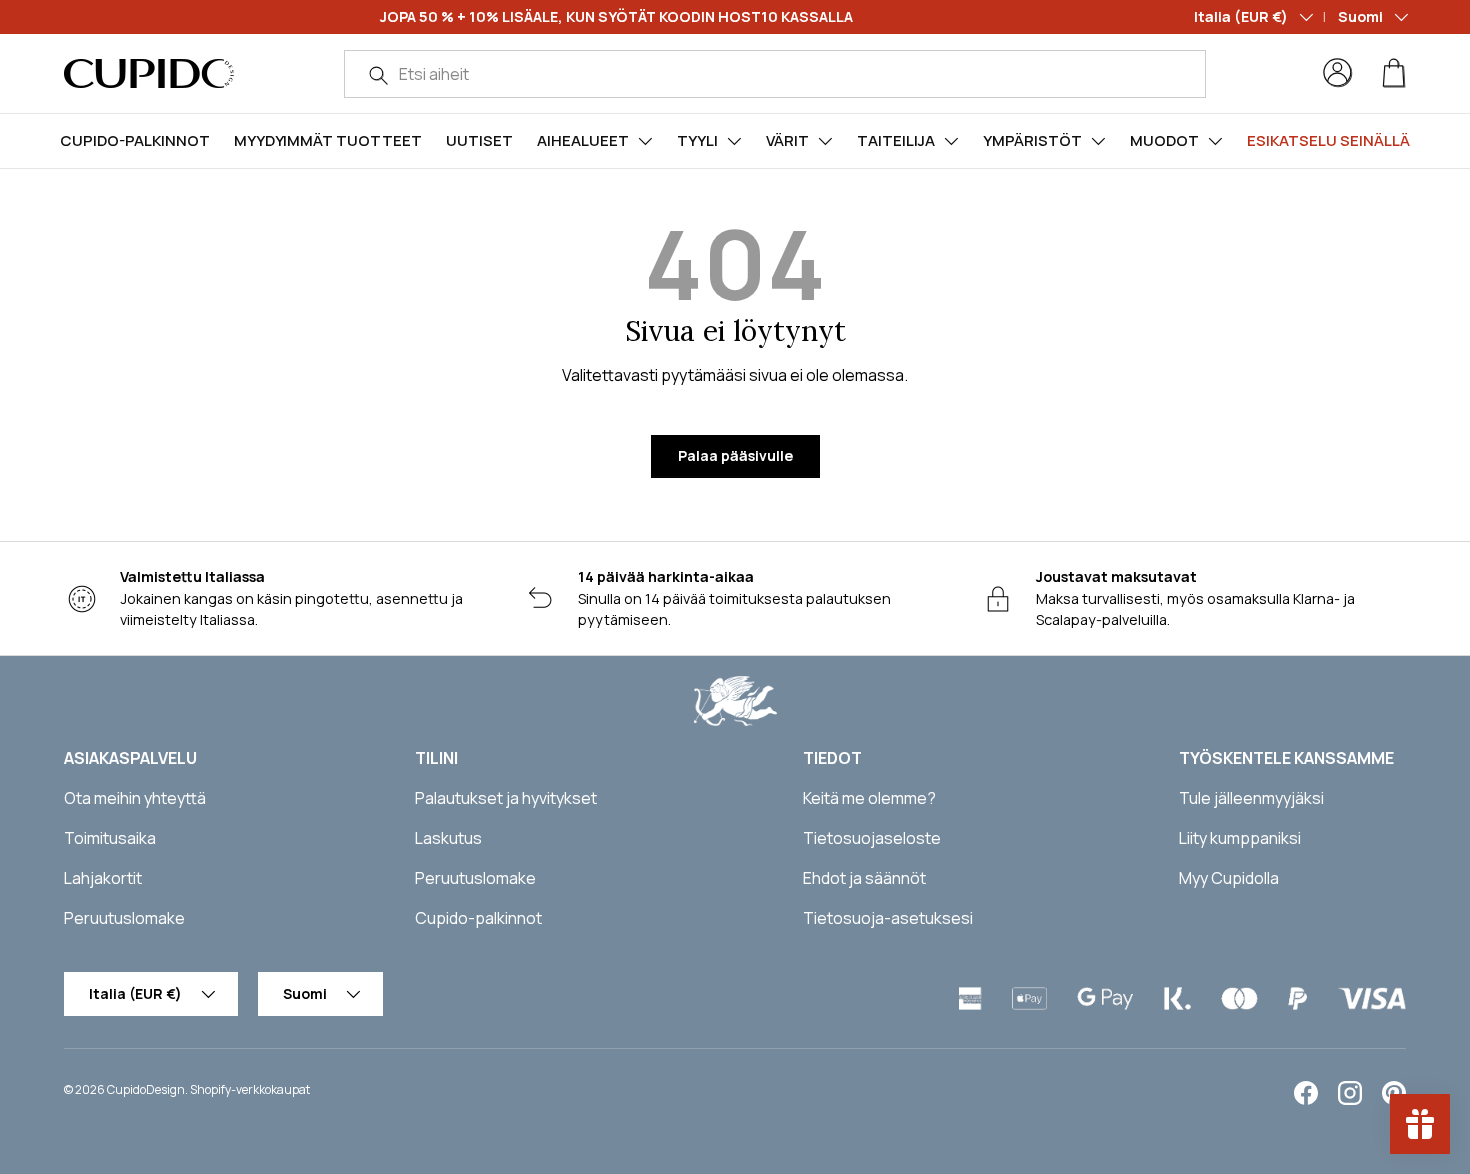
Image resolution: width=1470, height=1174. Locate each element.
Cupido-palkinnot (135, 140)
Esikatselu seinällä (1328, 140)
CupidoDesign (146, 1089)
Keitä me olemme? (869, 798)
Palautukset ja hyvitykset (506, 798)
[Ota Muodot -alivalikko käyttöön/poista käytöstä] (1215, 141)
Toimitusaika (110, 838)
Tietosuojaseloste (872, 838)
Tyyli (697, 140)
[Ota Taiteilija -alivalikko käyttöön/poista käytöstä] (951, 141)
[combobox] (775, 74)
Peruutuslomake (124, 918)
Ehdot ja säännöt (864, 878)
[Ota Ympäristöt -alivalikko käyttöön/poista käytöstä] (1098, 141)
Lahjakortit (103, 878)
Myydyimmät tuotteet (328, 140)
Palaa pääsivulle (735, 455)
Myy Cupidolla (1229, 878)
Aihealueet (583, 140)
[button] (1394, 73)
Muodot (1164, 140)
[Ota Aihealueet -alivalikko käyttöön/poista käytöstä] (645, 141)
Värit (787, 140)
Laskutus (448, 838)
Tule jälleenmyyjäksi (1251, 798)
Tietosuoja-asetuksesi (888, 918)
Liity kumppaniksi (1240, 838)
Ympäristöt (1032, 140)
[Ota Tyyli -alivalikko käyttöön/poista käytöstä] (734, 141)
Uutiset (479, 140)
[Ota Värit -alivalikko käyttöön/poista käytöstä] (825, 141)
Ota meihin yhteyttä (135, 798)
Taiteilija (896, 140)
